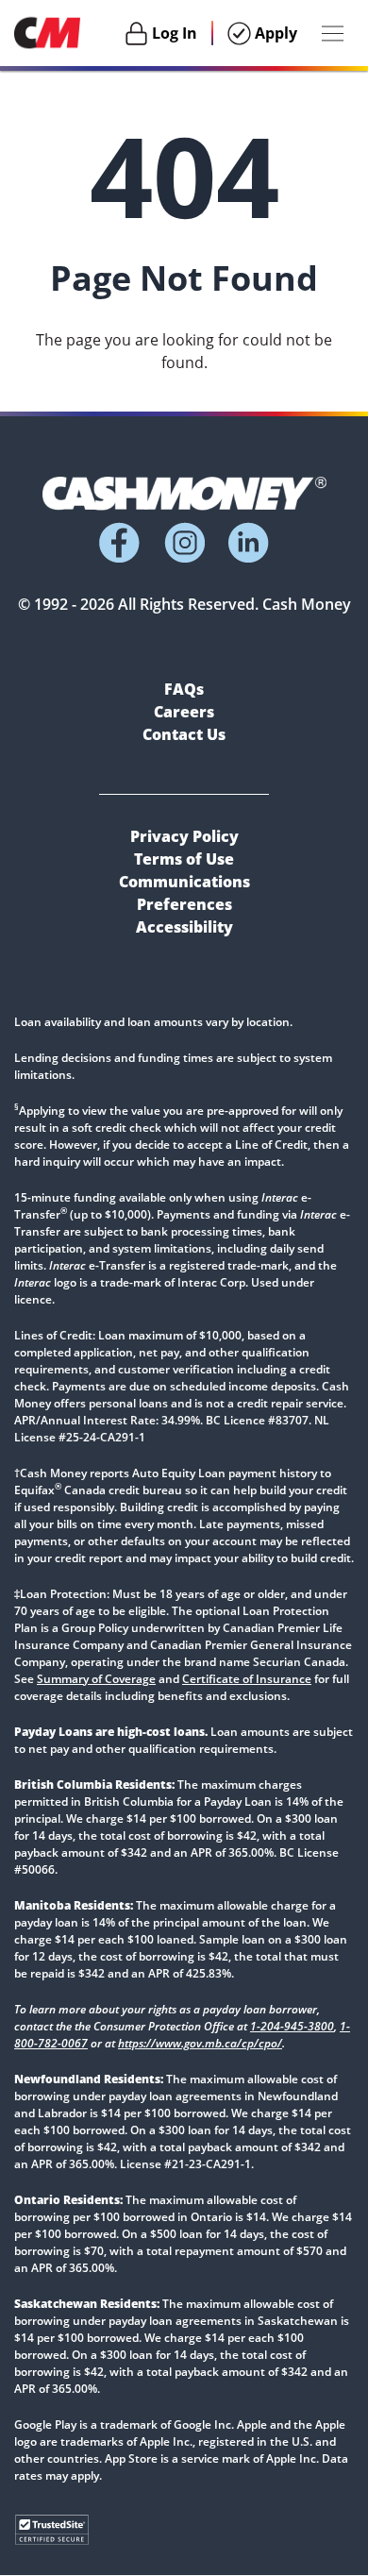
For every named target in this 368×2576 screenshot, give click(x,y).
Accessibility (184, 927)
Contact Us (184, 734)
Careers (184, 712)
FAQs (184, 689)
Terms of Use (184, 859)
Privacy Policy (184, 836)
